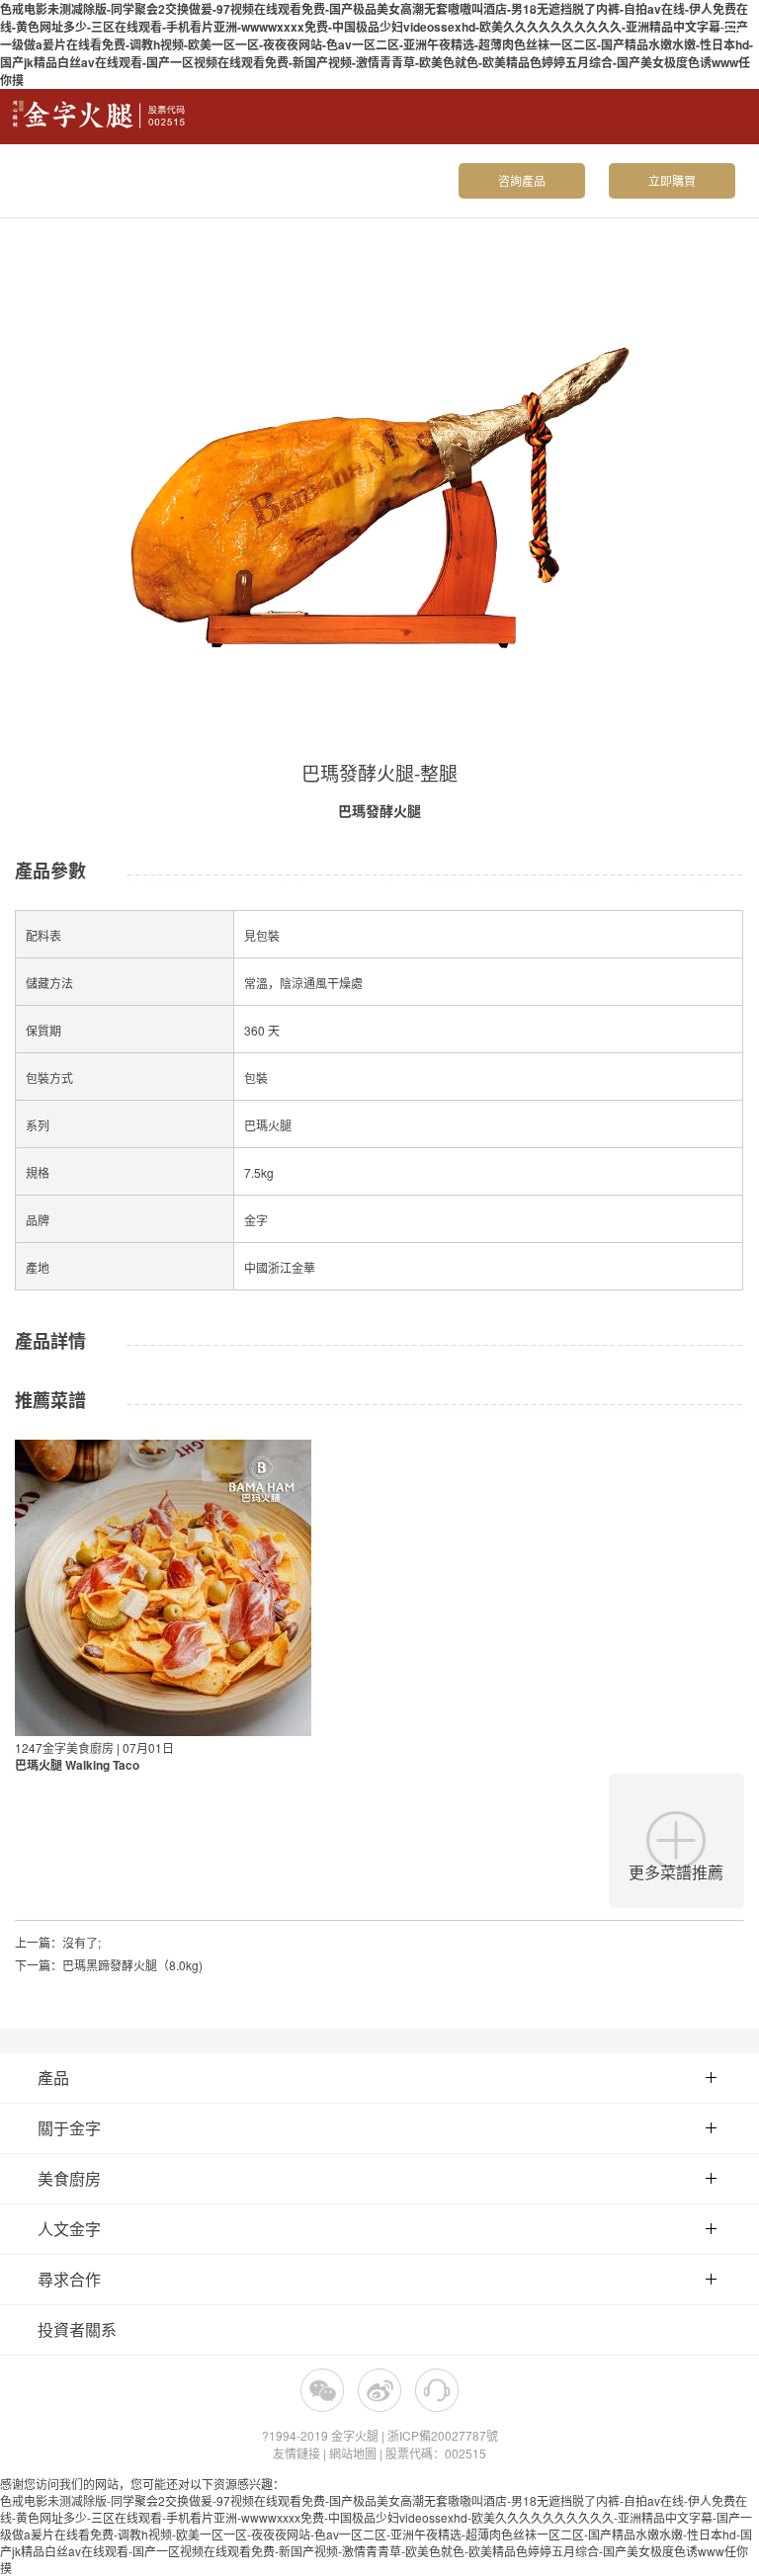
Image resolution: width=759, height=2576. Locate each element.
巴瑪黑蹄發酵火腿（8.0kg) (132, 1965)
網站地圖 (353, 2453)
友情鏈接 (296, 2453)
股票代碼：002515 (436, 2453)
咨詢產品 (522, 180)
